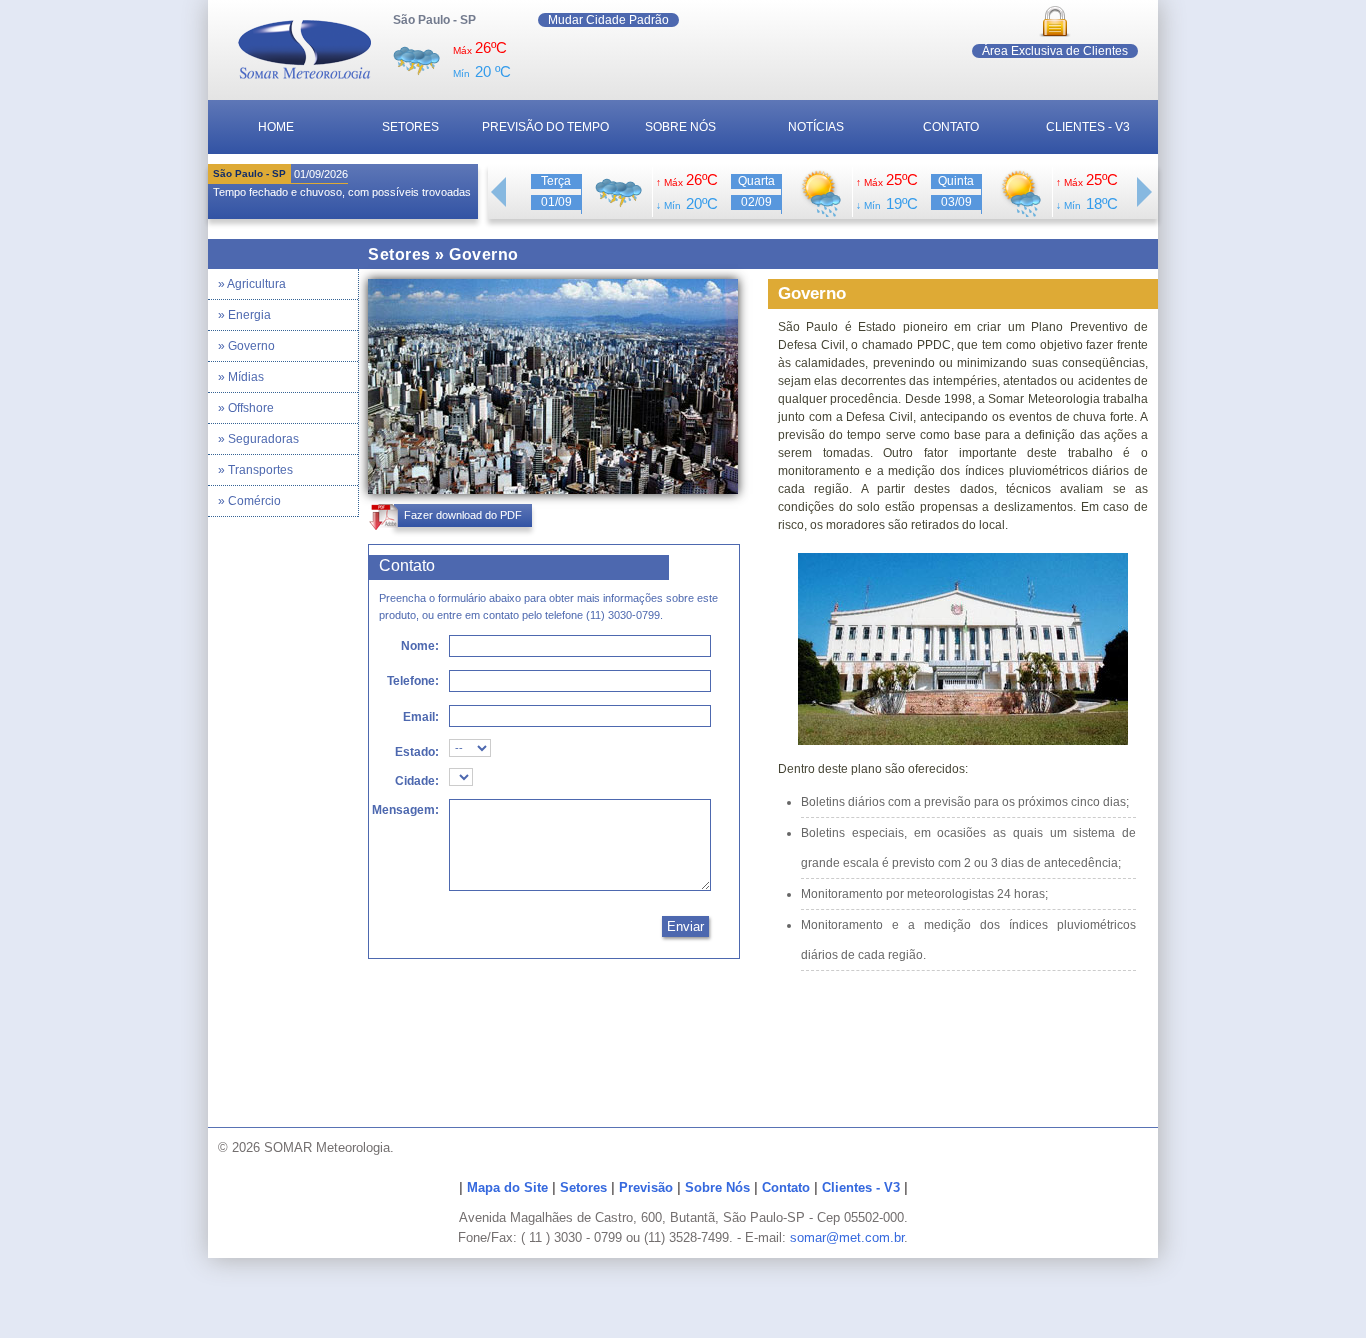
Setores (583, 1187)
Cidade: (417, 781)
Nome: (420, 646)
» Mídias (241, 377)
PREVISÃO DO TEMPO (545, 127)
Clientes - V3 (861, 1187)
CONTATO (951, 127)
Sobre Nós (717, 1187)
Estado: (417, 752)
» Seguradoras (258, 439)
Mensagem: (405, 810)
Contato (786, 1187)
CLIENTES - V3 (1088, 127)
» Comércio (249, 501)
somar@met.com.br (847, 1237)
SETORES (410, 127)
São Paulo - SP (434, 20)
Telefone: (413, 681)
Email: (421, 717)
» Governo (246, 346)
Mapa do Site (507, 1187)
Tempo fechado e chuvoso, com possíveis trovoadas (342, 192)
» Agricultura (252, 284)
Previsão (646, 1187)
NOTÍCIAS (816, 127)
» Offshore (246, 408)
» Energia (244, 315)
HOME (276, 127)
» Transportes (255, 470)
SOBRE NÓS (680, 127)
